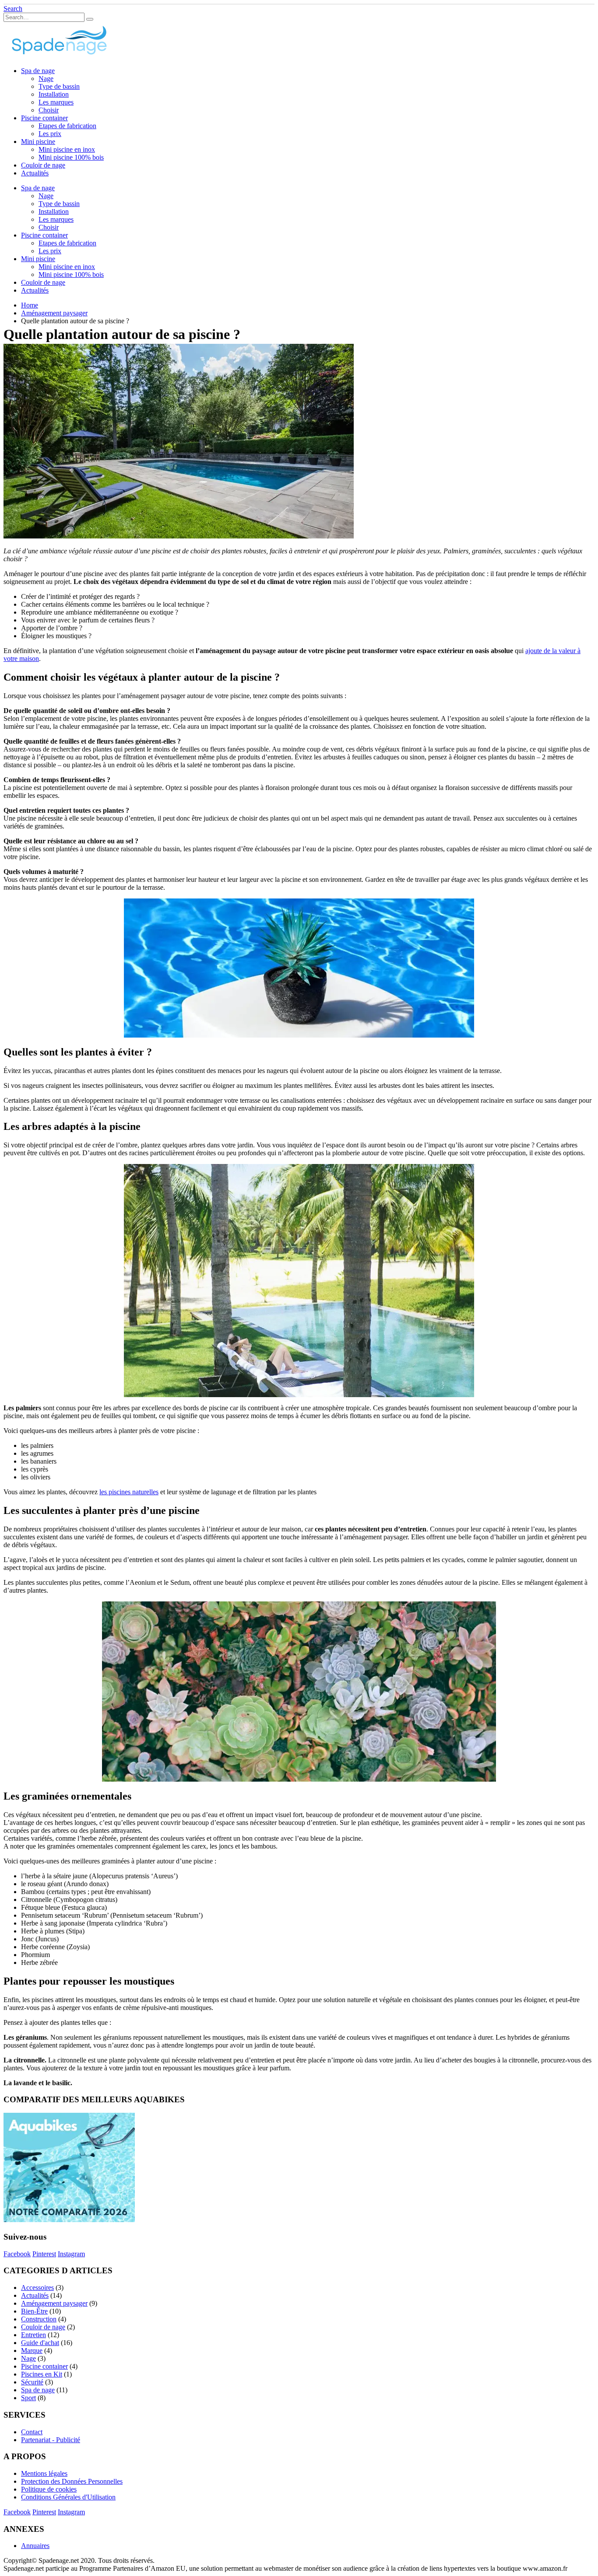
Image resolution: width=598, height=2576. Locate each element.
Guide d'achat (40, 2343)
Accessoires (37, 2288)
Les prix (50, 134)
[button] (13, 9)
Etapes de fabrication (67, 126)
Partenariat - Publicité (51, 2440)
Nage (46, 79)
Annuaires (35, 2546)
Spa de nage (38, 71)
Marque (32, 2351)
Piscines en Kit (42, 2374)
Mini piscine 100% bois (71, 157)
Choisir (49, 110)
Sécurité (32, 2382)
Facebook (17, 2254)
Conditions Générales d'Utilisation (68, 2497)
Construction (39, 2319)
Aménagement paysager (54, 2303)
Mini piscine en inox (67, 149)
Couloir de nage (43, 165)
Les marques (56, 102)
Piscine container (44, 118)
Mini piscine (38, 142)
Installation (54, 94)
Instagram (71, 2254)
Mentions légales (44, 2473)
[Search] (90, 19)
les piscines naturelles (129, 1492)
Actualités (35, 173)
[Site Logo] (58, 56)
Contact (32, 2432)
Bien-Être (34, 2311)
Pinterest (44, 2254)
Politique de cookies (49, 2489)
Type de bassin (59, 86)
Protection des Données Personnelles (72, 2481)
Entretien (33, 2335)
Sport (28, 2398)
